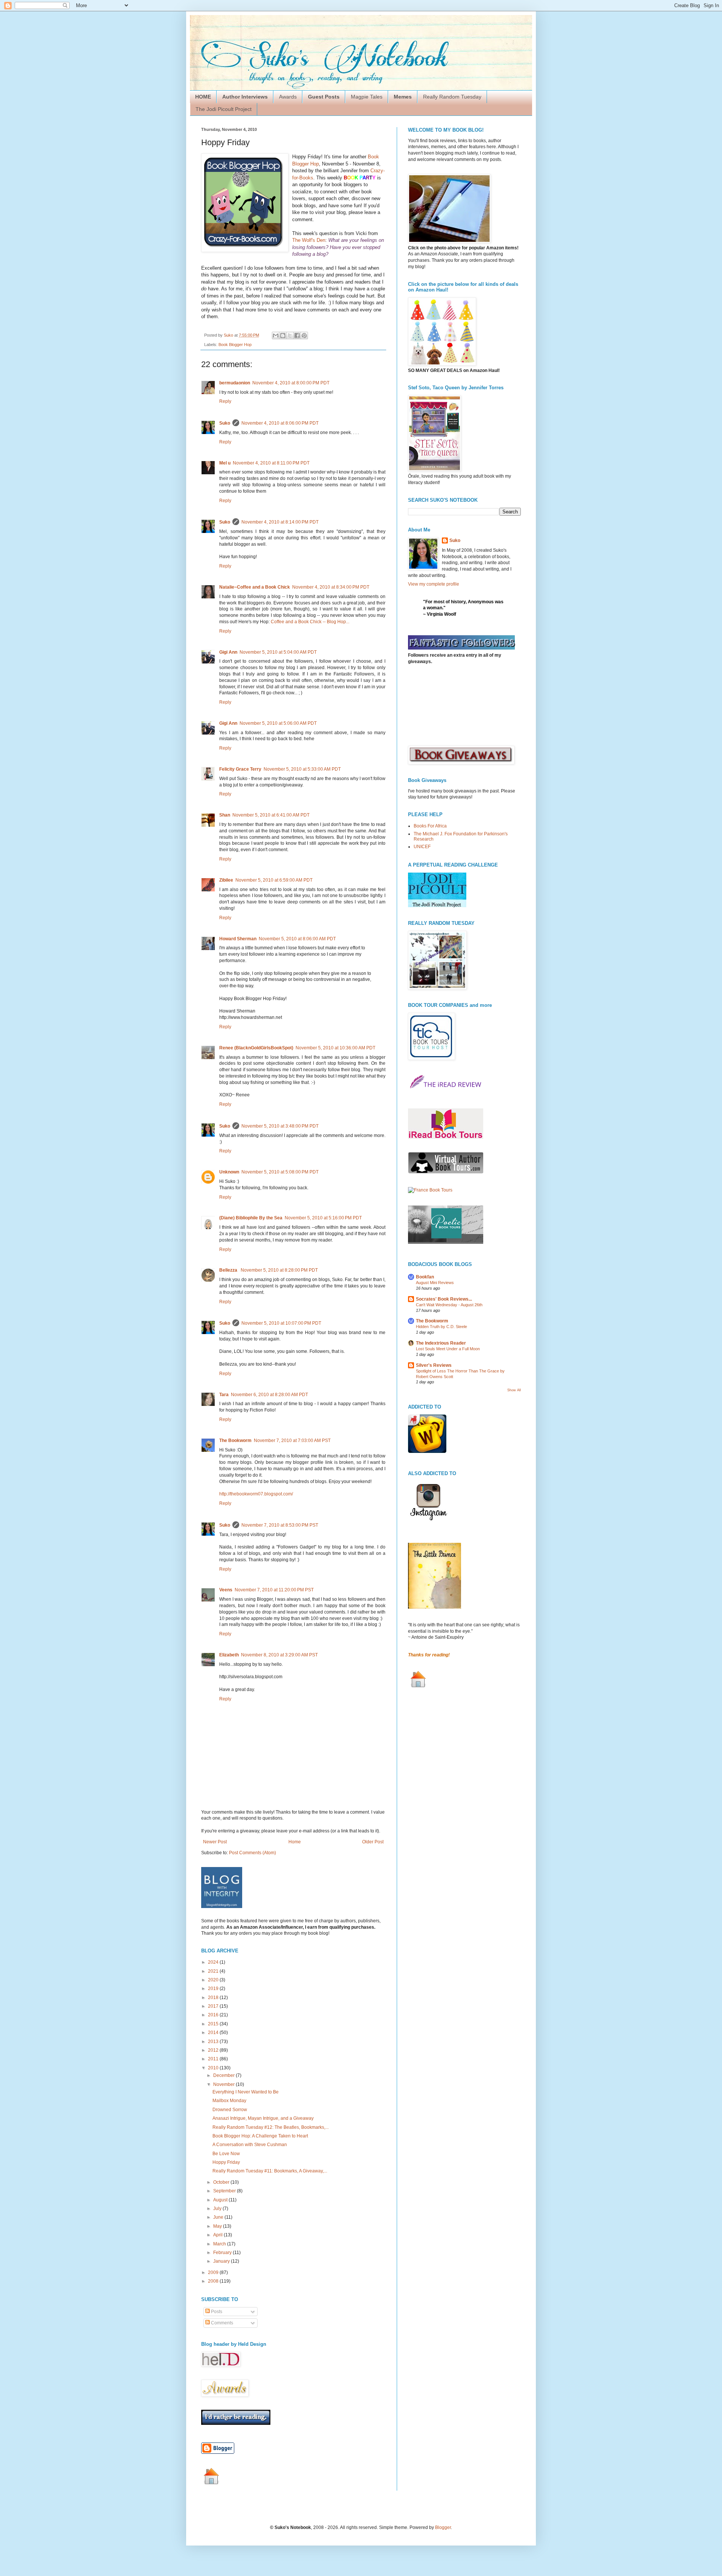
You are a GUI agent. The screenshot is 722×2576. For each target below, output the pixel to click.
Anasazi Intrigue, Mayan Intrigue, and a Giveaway (263, 2118)
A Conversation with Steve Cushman (250, 2145)
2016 (214, 2015)
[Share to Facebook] (297, 335)
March (220, 2244)
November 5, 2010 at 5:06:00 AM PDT (278, 723)
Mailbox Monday (229, 2101)
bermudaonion (235, 383)
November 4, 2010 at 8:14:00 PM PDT (280, 522)
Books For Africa (430, 826)
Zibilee (226, 880)
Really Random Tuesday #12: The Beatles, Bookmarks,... (271, 2127)
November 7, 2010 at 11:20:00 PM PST (274, 1590)
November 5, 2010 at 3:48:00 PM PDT (280, 1126)
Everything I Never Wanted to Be (246, 2092)
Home (295, 1842)
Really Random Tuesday (452, 97)
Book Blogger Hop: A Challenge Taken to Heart (260, 2136)
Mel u (225, 463)
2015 (214, 2024)
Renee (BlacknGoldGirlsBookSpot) (256, 1048)
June (219, 2217)
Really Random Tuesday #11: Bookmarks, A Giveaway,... (270, 2171)
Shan (225, 815)
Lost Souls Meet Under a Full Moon (448, 1349)
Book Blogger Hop (235, 345)
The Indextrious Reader (441, 1343)
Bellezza (229, 1270)
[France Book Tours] (430, 1190)
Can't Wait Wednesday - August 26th (449, 1305)
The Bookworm (235, 1441)
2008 (214, 2281)
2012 (214, 2050)
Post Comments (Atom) (253, 1853)
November (224, 2084)
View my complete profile (434, 584)
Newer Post (215, 1842)
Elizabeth (229, 1655)
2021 (214, 1971)
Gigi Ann (228, 652)
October (222, 2182)
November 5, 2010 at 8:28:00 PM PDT (279, 1270)
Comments (221, 2323)
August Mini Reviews (435, 1283)
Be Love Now (226, 2154)
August (221, 2200)
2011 (214, 2059)
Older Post (373, 1842)
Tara (224, 1395)
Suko (225, 423)
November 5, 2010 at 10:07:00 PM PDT (281, 1323)
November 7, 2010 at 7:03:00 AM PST (292, 1441)
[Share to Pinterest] (304, 335)
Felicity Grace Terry (240, 769)
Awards (288, 97)
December (224, 2075)
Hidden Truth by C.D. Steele (441, 1327)
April (218, 2235)
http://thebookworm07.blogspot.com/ (256, 1494)
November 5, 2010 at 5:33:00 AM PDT (302, 769)
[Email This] (276, 335)
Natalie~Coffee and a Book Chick (255, 587)
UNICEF (422, 847)
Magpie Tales (367, 97)
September (225, 2191)
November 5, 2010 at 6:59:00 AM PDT (274, 880)
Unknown (229, 1172)
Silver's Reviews (434, 1365)
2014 (214, 2033)
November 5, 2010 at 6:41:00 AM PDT (271, 815)
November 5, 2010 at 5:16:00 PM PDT (323, 1218)
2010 (214, 2068)
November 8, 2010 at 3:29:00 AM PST (279, 1655)
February (223, 2253)
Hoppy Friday (226, 2162)
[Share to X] (290, 335)
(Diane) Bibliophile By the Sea (251, 1218)
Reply (225, 401)
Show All (514, 1390)
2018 (214, 1998)
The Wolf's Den (309, 240)
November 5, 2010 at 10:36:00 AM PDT (335, 1048)
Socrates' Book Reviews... (444, 1299)
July (218, 2209)
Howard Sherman (238, 939)
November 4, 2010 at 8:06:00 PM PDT (280, 423)
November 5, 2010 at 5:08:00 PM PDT (280, 1172)
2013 (214, 2042)
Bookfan (425, 1277)
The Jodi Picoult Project (224, 109)
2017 (214, 2006)
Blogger (443, 2527)
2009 (214, 2272)
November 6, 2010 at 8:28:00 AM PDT (269, 1395)
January (222, 2261)
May (218, 2226)
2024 (214, 1962)
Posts (216, 2312)
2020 (214, 1980)
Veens (226, 1590)
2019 (214, 1989)
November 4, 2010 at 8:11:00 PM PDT (271, 463)
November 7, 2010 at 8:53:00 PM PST (280, 1525)
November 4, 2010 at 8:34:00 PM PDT (331, 587)
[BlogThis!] (283, 335)
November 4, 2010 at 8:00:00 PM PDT (291, 383)
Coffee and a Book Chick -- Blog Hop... (310, 622)
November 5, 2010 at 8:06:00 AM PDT (297, 939)
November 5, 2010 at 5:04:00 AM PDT (278, 652)
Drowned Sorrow (230, 2110)
